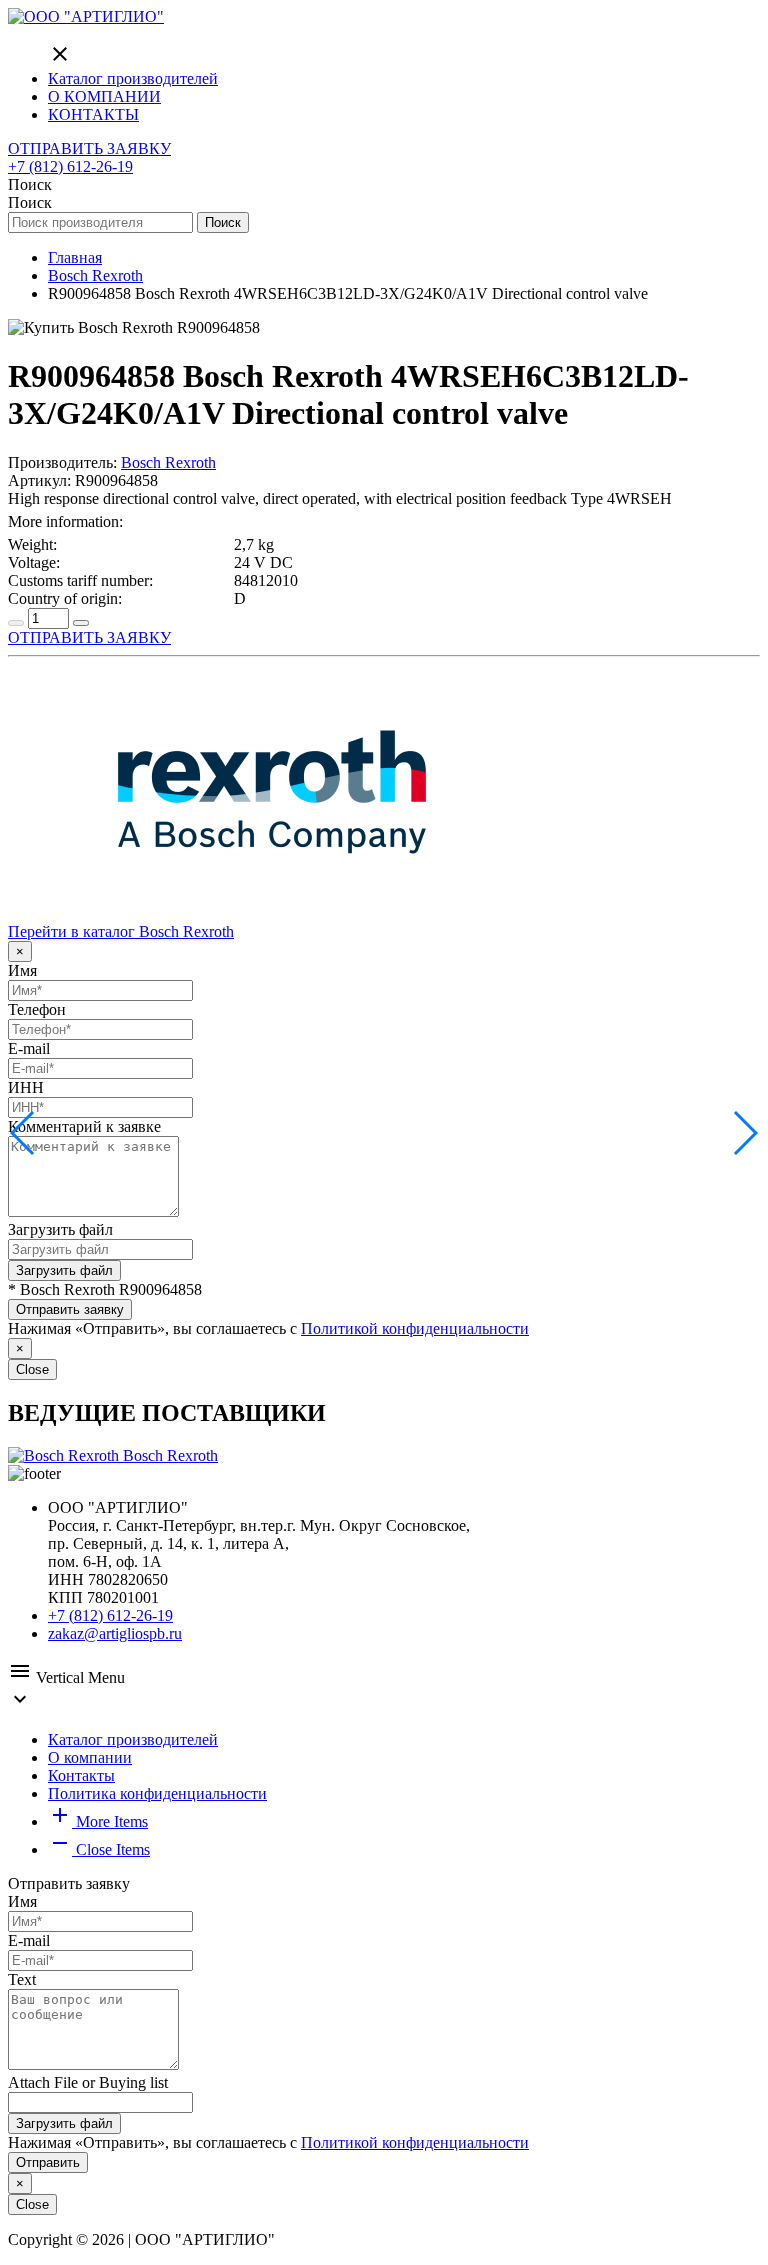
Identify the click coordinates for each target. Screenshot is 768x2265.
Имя (22, 970)
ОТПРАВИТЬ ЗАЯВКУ (89, 148)
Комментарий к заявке (84, 1126)
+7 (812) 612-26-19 (70, 166)
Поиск (223, 222)
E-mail (29, 1048)
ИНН (26, 1087)
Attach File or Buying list (88, 2082)
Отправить (48, 2162)
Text (22, 1979)
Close (32, 1369)
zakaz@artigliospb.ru (115, 1633)
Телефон (37, 1009)
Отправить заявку (70, 1309)
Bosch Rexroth (168, 462)
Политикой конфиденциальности (415, 1328)
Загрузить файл (60, 1229)
